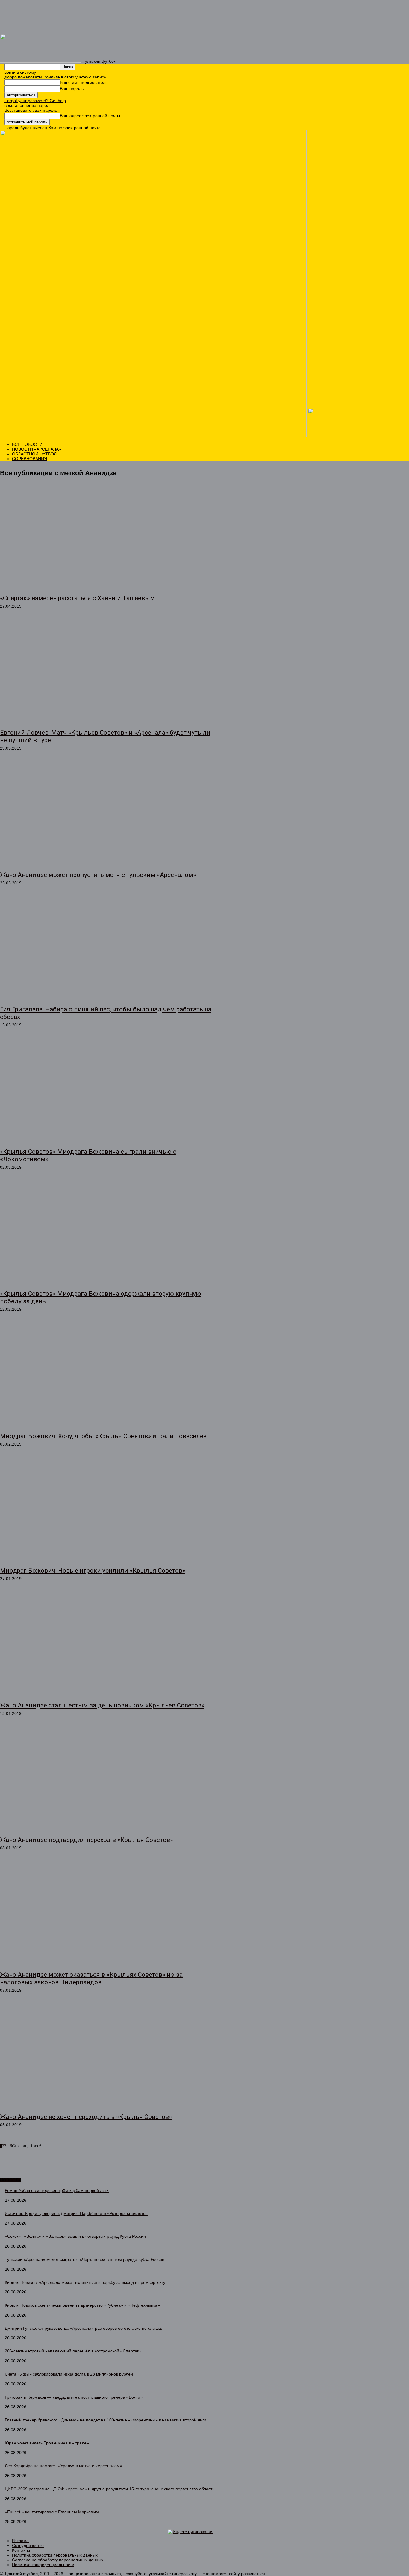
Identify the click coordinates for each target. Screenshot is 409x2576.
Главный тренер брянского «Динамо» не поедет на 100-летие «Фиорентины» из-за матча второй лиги (106, 2420)
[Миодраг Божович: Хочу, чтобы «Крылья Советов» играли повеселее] (106, 1375)
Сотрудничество (28, 2545)
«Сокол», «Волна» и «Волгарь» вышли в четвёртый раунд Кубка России (75, 2236)
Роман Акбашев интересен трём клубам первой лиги (57, 2190)
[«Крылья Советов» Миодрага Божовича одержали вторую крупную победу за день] (106, 1233)
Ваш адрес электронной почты (90, 116)
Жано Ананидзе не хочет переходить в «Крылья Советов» (86, 2117)
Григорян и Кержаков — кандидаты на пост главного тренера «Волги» (74, 2397)
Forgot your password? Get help (35, 101)
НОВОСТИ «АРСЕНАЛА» (37, 449)
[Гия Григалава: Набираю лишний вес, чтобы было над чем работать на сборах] (106, 949)
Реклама (20, 2541)
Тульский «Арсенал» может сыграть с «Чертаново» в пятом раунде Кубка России (85, 2259)
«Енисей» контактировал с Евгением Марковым (52, 2512)
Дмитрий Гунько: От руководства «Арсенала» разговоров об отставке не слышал (84, 2328)
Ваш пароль (72, 89)
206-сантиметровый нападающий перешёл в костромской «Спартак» (73, 2351)
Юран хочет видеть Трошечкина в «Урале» (47, 2443)
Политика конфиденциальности (43, 2565)
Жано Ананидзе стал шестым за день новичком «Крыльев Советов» (102, 1705)
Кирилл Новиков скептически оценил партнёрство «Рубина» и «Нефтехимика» (82, 2305)
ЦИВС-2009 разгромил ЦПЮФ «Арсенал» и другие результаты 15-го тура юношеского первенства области (110, 2489)
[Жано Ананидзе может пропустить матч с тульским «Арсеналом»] (106, 814)
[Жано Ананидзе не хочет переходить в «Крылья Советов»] (106, 2056)
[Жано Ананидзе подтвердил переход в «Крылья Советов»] (106, 1780)
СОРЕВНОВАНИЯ (29, 459)
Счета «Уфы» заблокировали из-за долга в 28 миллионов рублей (69, 2374)
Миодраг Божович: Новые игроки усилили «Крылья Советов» (93, 1571)
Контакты (21, 2550)
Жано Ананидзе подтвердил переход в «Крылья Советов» (87, 1840)
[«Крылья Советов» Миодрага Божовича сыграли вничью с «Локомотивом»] (106, 1091)
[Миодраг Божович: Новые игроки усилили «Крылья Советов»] (106, 1510)
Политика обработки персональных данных (55, 2555)
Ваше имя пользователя (84, 82)
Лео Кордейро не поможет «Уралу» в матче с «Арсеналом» (63, 2466)
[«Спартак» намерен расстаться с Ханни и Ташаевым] (106, 537)
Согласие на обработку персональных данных (58, 2560)
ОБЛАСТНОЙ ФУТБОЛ (34, 454)
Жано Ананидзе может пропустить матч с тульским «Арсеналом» (98, 875)
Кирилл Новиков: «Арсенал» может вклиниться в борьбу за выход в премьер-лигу (85, 2282)
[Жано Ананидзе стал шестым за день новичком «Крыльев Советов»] (106, 1645)
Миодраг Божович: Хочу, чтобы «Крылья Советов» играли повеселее (103, 1436)
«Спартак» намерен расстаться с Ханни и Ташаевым (77, 598)
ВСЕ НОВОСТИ (27, 444)
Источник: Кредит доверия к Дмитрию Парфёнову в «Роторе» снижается (76, 2213)
